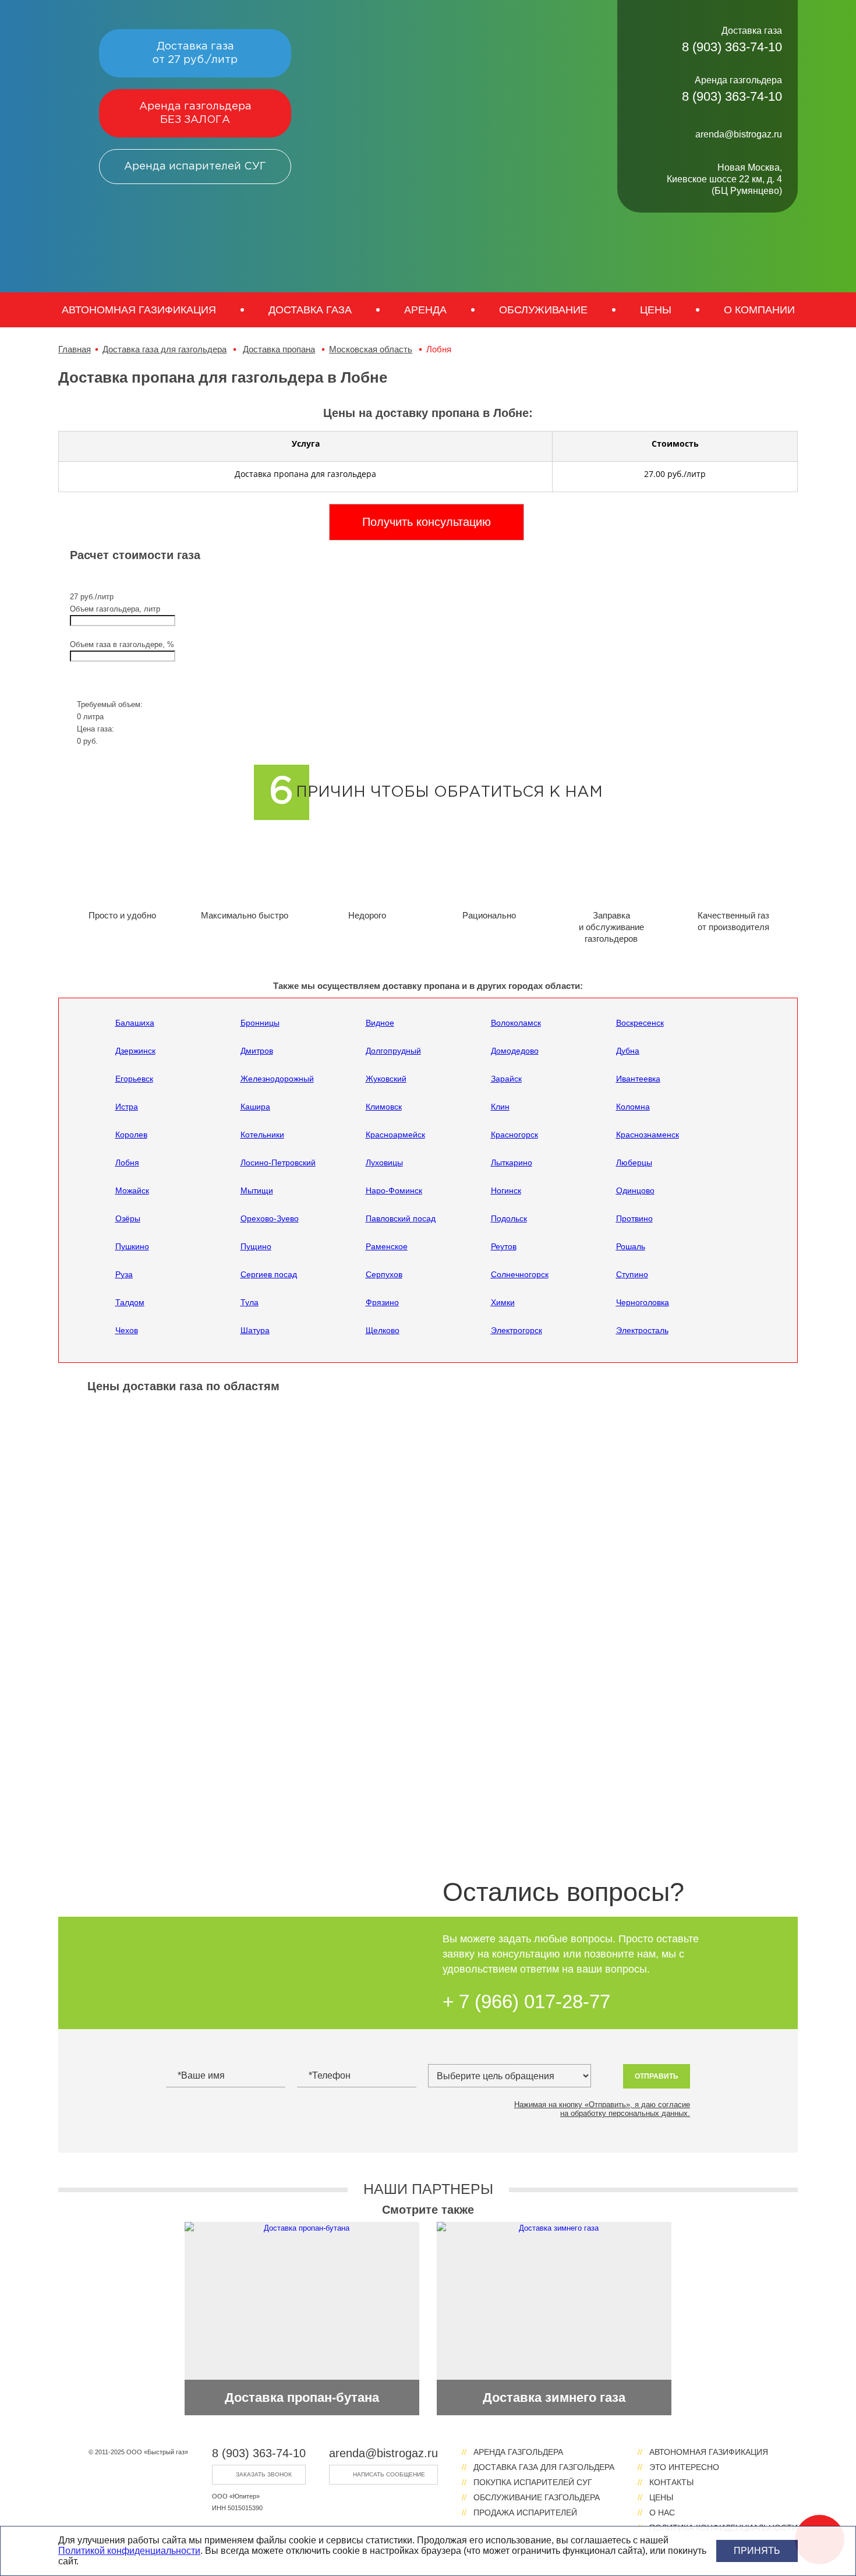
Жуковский (386, 1079)
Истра (127, 1107)
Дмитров (257, 1051)
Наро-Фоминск (394, 1190)
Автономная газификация (139, 310)
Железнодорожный (277, 1079)
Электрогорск (517, 1330)
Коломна (633, 1107)
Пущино (256, 1246)
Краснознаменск (648, 1135)
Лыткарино (512, 1162)
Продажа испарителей (525, 2513)
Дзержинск (135, 1051)
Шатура (255, 1330)
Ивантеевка (638, 1079)
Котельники (262, 1135)
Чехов (127, 1330)
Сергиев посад (269, 1274)
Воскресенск (640, 1023)
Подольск (509, 1218)
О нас (662, 2513)
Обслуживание (543, 310)
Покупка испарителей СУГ (533, 2482)
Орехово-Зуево (270, 1218)
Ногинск (506, 1190)
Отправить (657, 2076)
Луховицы (384, 1162)
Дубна (628, 1051)
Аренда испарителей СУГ (195, 167)
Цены (656, 310)
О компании (759, 310)
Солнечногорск (520, 1274)
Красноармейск (395, 1135)
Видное (380, 1023)
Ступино (632, 1274)
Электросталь (642, 1330)
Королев (131, 1135)
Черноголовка (643, 1302)
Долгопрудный (393, 1051)
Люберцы (634, 1162)
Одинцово (635, 1190)
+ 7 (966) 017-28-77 (526, 2001)
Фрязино (382, 1302)
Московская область (371, 349)
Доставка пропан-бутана (302, 2397)
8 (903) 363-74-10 (259, 2453)
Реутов (504, 1246)
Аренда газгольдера (195, 113)
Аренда (425, 310)
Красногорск (514, 1135)
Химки (503, 1302)
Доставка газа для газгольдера (165, 349)
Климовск (384, 1107)
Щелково (383, 1330)
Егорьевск (134, 1079)
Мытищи (257, 1190)
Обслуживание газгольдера (537, 2497)
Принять (757, 2551)
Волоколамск (516, 1023)
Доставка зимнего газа (554, 2397)
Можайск (132, 1190)
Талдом (130, 1302)
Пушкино (132, 1246)
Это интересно (684, 2467)
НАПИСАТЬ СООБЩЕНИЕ (389, 2474)
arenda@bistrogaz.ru (383, 2453)
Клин (500, 1107)
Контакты (671, 2482)
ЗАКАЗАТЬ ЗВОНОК (264, 2474)
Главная (75, 349)
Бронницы (260, 1023)
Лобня (127, 1162)
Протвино (634, 1218)
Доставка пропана (279, 349)
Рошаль (631, 1246)
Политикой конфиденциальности (129, 2551)
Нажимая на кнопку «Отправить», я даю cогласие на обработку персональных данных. (602, 2109)
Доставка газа (195, 53)
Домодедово (515, 1051)
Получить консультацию (427, 522)
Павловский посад (401, 1218)
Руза (124, 1274)
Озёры (128, 1218)
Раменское (387, 1246)
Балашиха (135, 1023)
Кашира (255, 1107)
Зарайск (506, 1079)
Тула (250, 1302)
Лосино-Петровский (278, 1162)
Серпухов (384, 1274)
